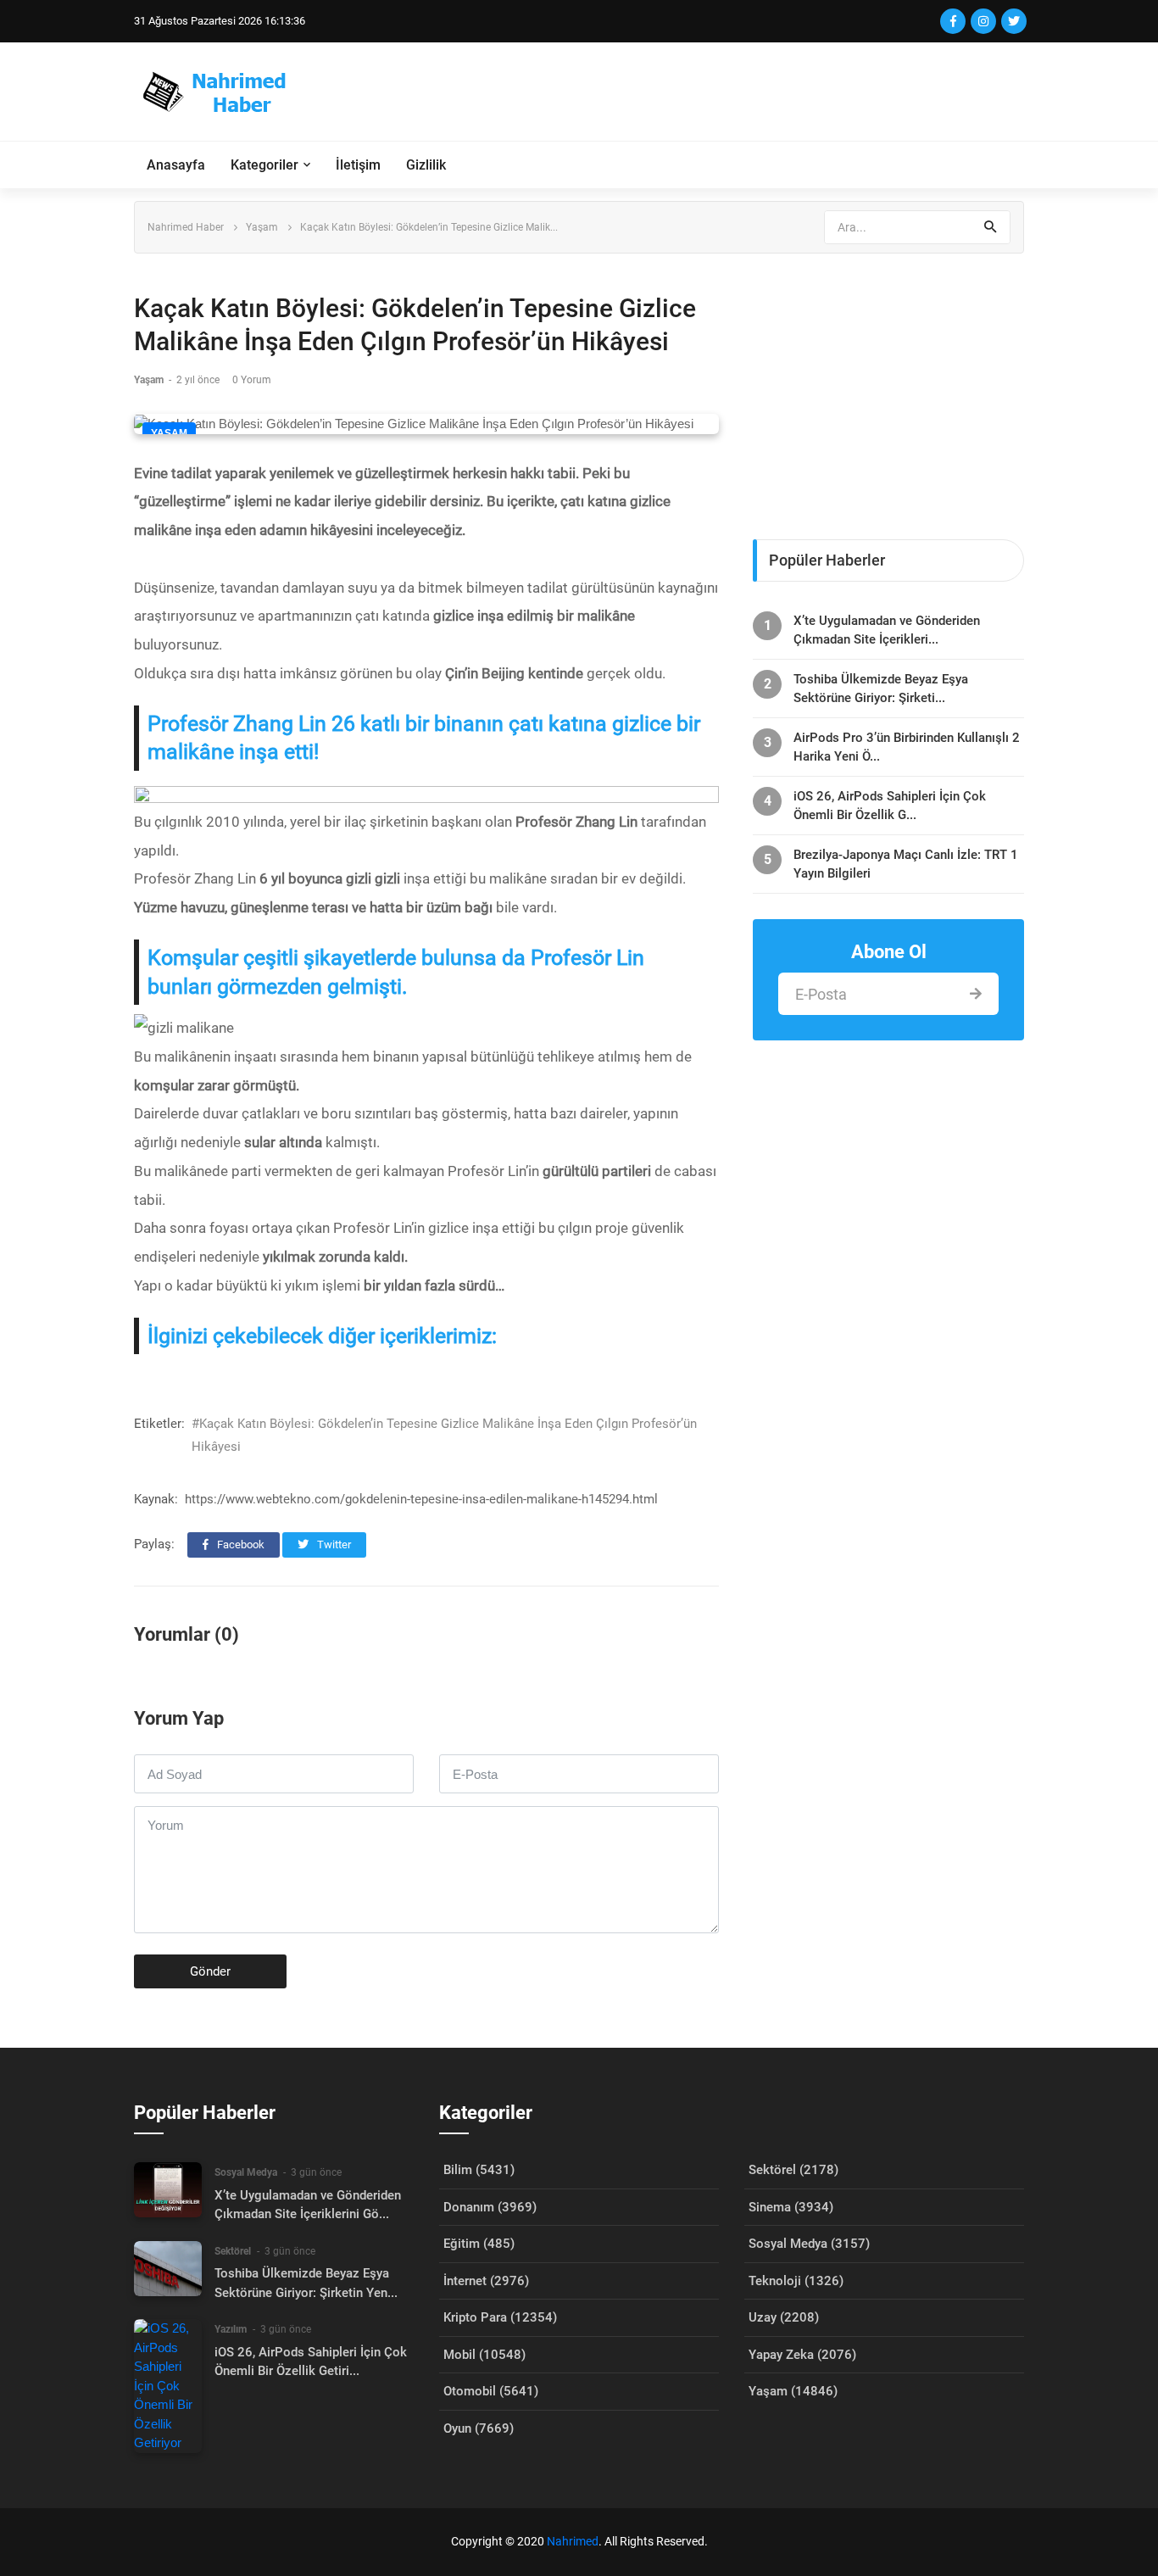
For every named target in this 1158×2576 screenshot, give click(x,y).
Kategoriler (264, 165)
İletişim (358, 165)
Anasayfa (176, 165)
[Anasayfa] (222, 92)
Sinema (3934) (791, 2207)
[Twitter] (1014, 21)
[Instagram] (983, 21)
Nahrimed (573, 2541)
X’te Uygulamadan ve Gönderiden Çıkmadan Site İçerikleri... (887, 630)
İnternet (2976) (486, 2281)
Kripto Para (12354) (500, 2317)
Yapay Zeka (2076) (802, 2355)
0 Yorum (252, 380)
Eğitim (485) (479, 2244)
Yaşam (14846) (793, 2391)
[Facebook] (953, 21)
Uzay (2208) (784, 2317)
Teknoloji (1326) (796, 2281)
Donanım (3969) (490, 2207)
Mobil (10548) (484, 2355)
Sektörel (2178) (793, 2170)
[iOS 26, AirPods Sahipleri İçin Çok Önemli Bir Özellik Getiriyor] (168, 2386)
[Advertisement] (715, 92)
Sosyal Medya (246, 2172)
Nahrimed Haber (186, 227)
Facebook (239, 1544)
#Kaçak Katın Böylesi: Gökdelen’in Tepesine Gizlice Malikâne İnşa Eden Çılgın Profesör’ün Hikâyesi (444, 1435)
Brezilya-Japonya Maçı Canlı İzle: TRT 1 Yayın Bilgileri (906, 864)
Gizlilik (426, 165)
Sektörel (233, 2251)
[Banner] (888, 388)
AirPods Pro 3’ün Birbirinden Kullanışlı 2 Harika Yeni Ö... (907, 747)
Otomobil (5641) (491, 2391)
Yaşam (262, 227)
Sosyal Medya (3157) (809, 2244)
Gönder (210, 1971)
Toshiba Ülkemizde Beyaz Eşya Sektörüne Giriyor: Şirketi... (881, 689)
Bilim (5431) (479, 2170)
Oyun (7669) (479, 2428)
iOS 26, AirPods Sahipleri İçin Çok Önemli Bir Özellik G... (890, 806)
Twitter (333, 1544)
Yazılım (231, 2329)
